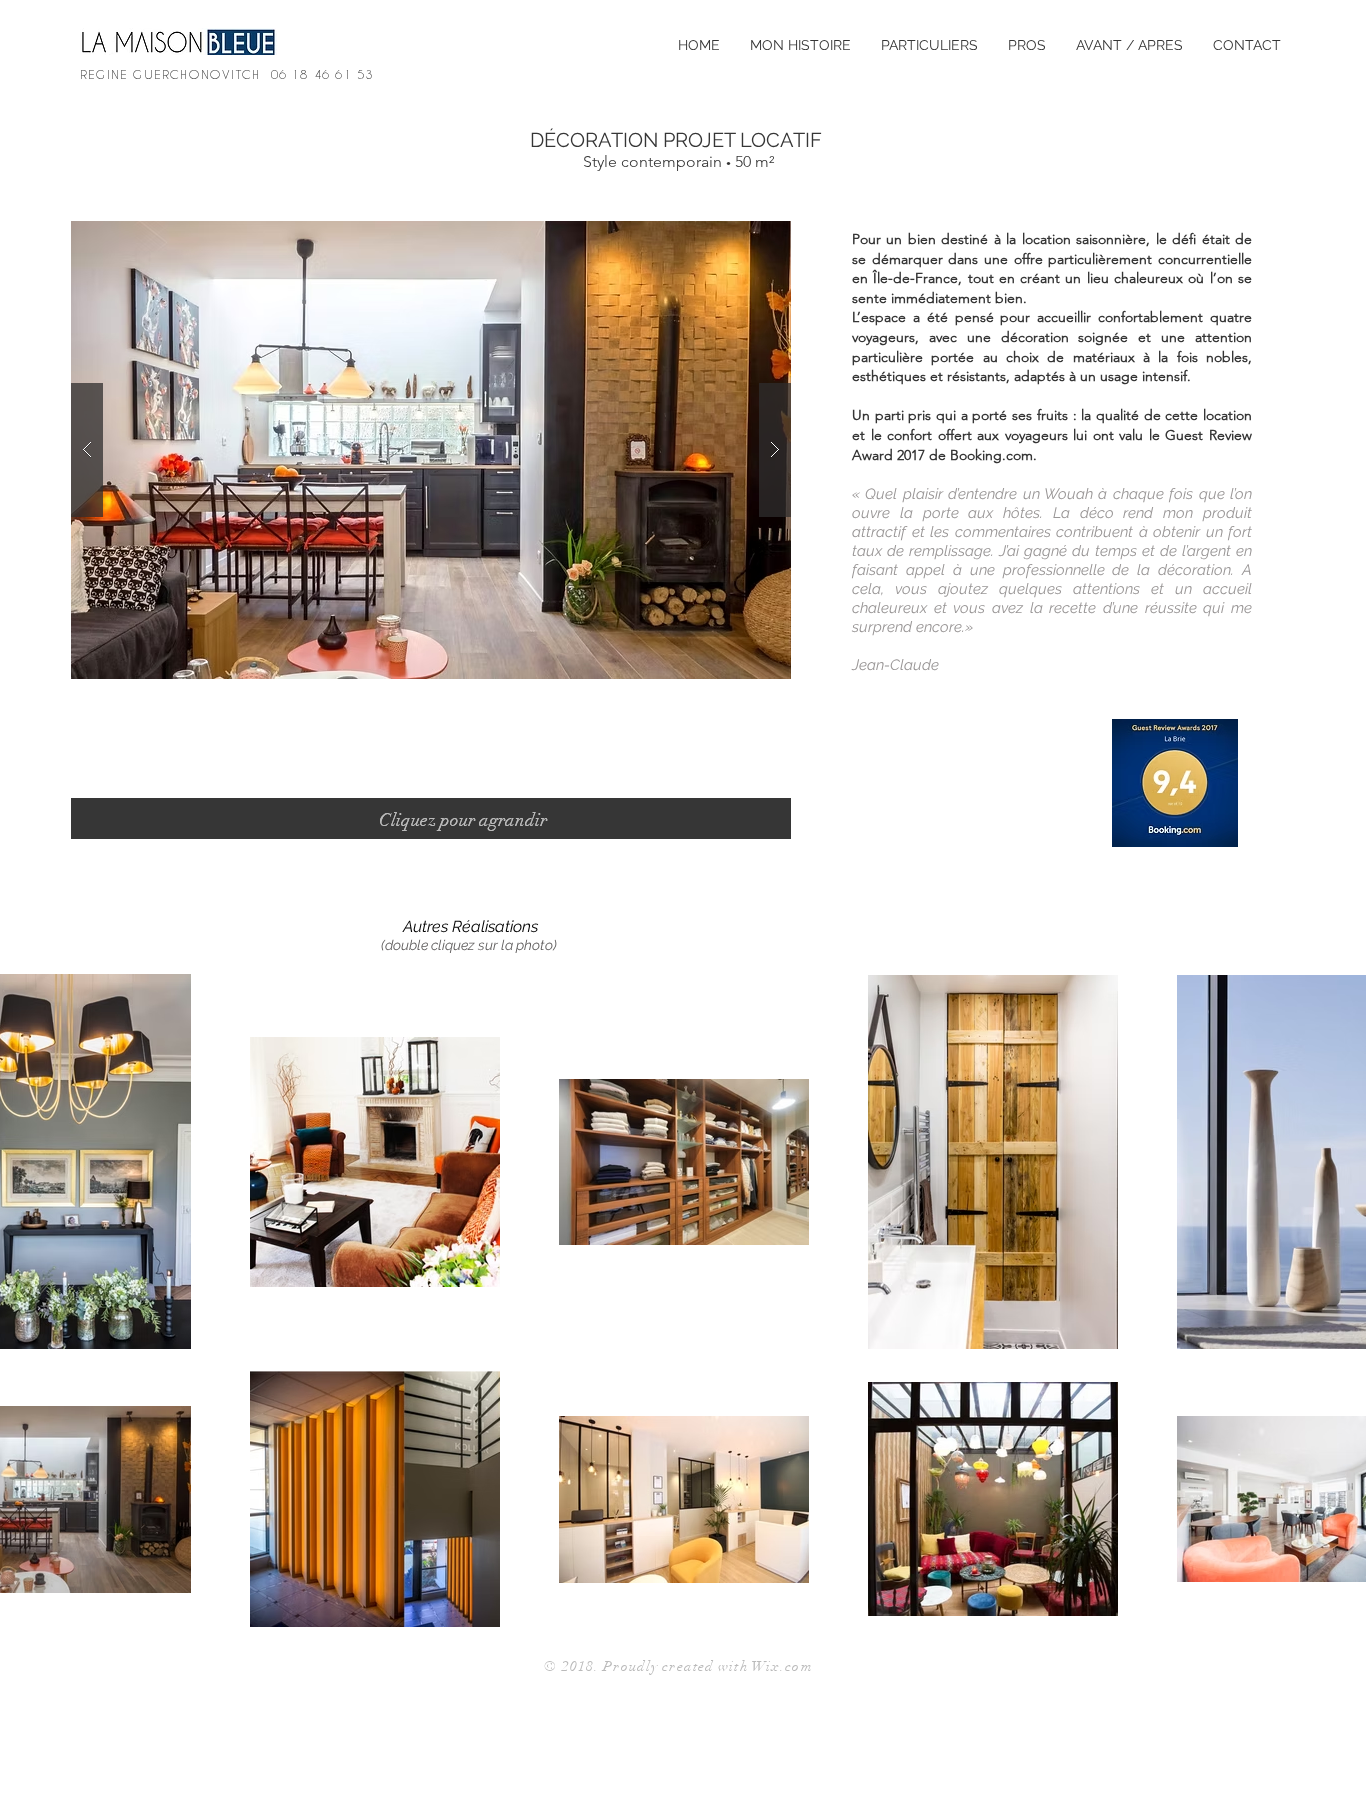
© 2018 (569, 1666)
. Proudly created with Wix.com (703, 1666)
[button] (431, 450)
